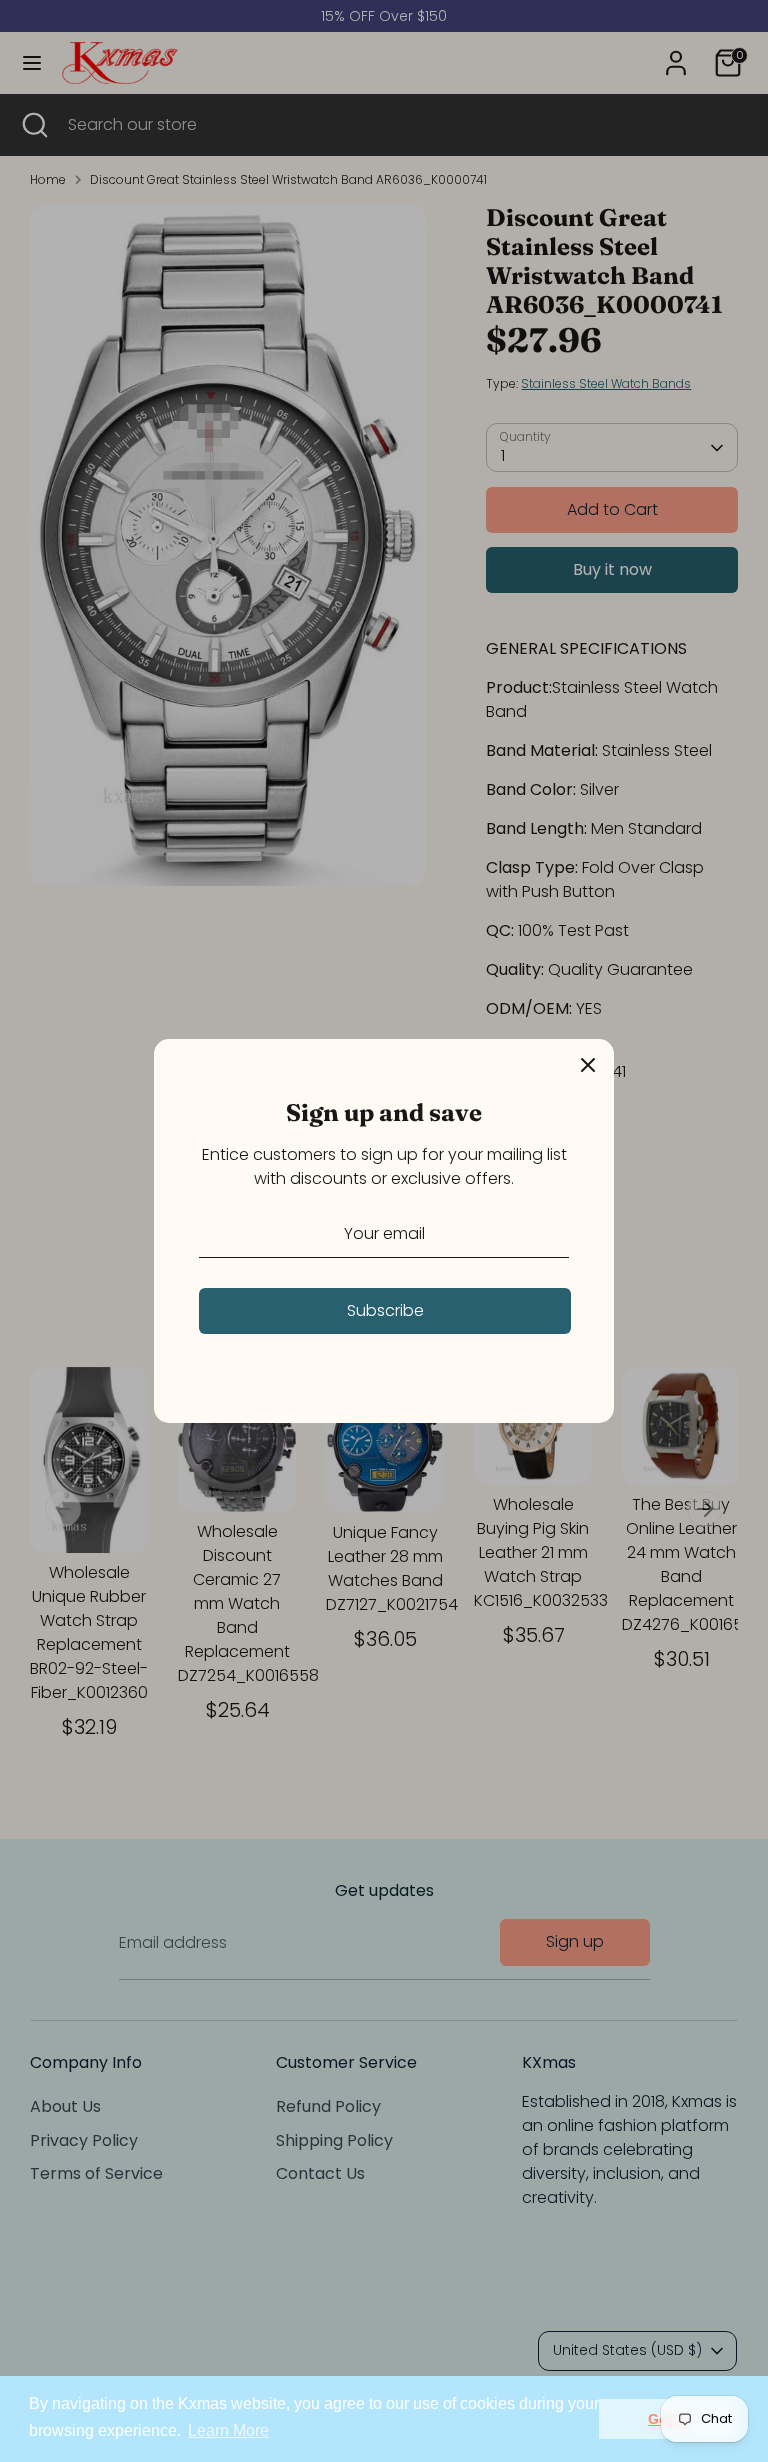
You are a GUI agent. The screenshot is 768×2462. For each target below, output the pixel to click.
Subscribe (385, 1310)
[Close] (588, 1065)
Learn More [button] (228, 2430)
